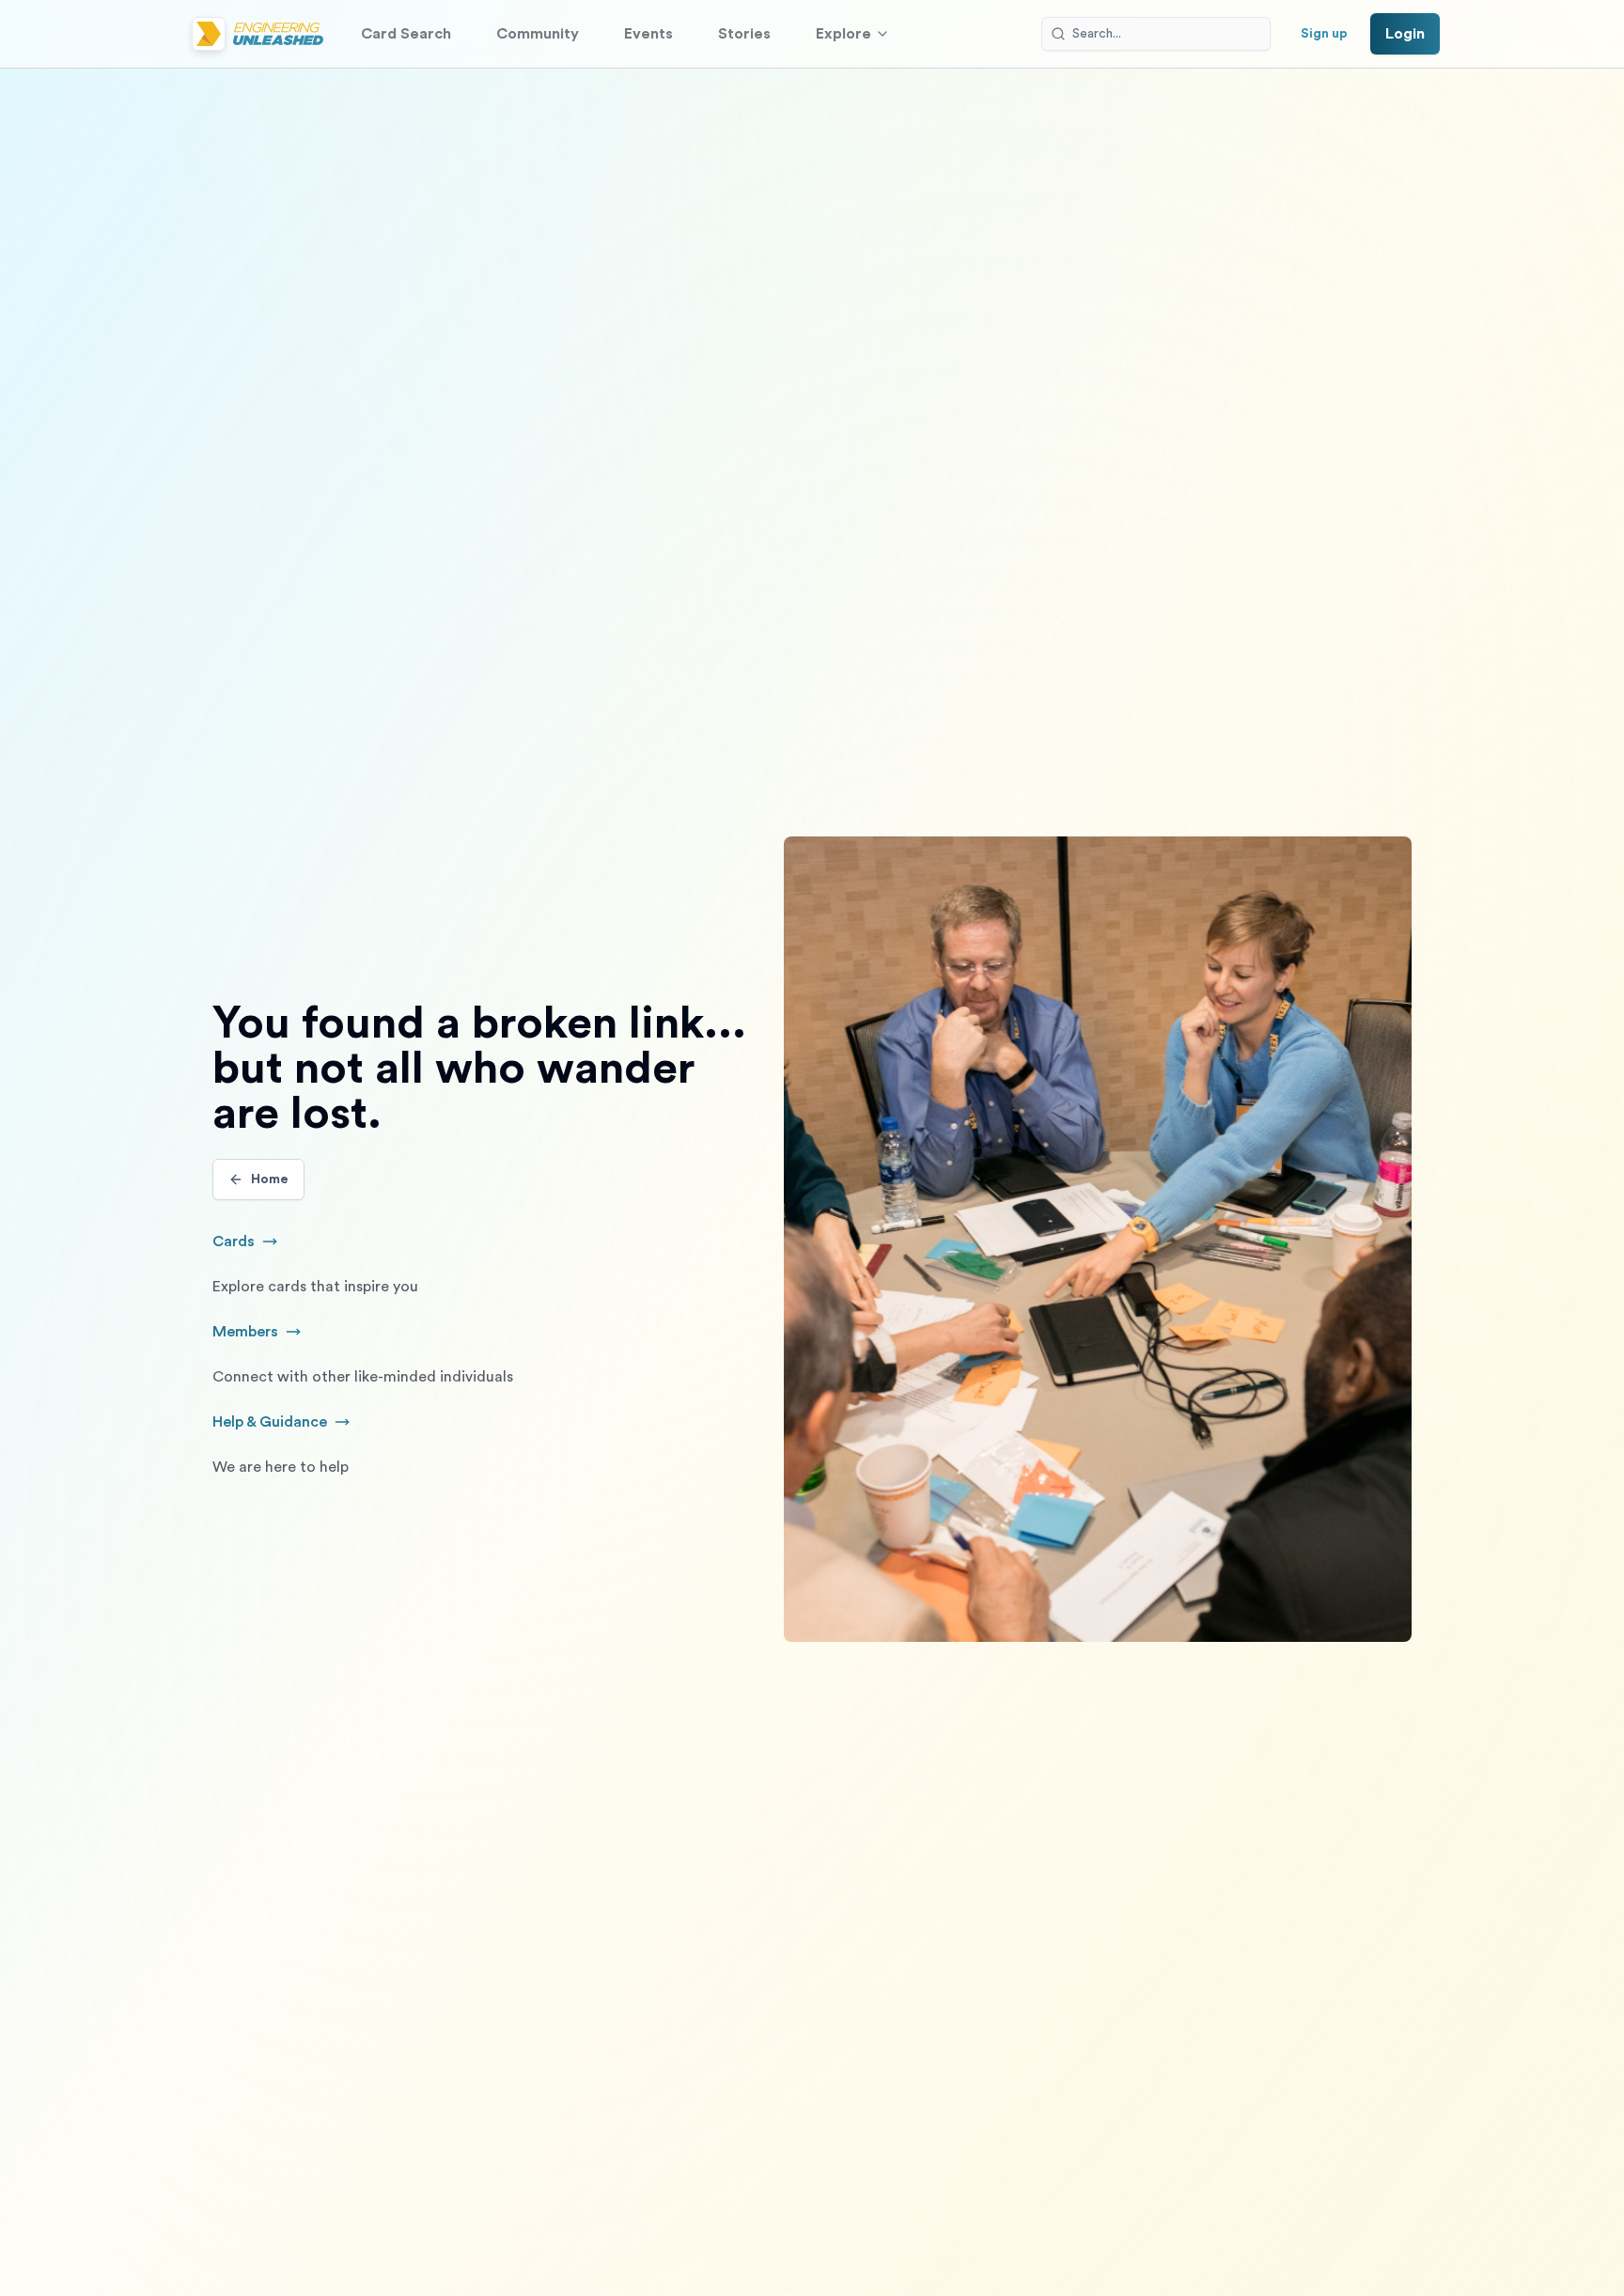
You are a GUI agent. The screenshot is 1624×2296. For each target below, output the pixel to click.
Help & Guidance (301, 1424)
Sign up (1324, 34)
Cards (256, 1243)
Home (270, 1179)
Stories (744, 34)
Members (267, 1334)
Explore (843, 34)
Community (538, 34)
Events (648, 34)
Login (1405, 34)
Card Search (406, 34)
